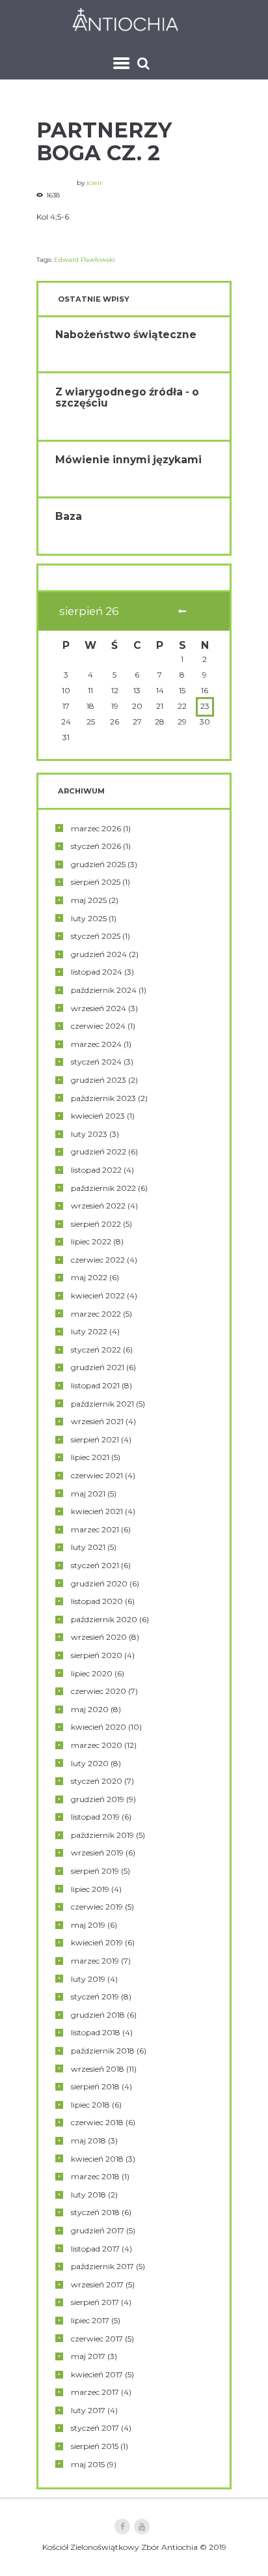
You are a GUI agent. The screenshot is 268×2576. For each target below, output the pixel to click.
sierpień (96, 882)
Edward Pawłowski (85, 260)
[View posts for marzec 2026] (182, 612)
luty (89, 918)
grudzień (98, 864)
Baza (69, 516)
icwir (94, 183)
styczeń (96, 846)
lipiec (91, 1241)
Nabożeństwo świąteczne (126, 335)
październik (104, 990)
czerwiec (98, 1026)
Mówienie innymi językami (128, 460)
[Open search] (145, 63)
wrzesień (99, 1008)
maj (89, 900)
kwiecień (98, 1116)
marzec (96, 828)
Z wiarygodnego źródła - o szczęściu (127, 397)
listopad (97, 972)
